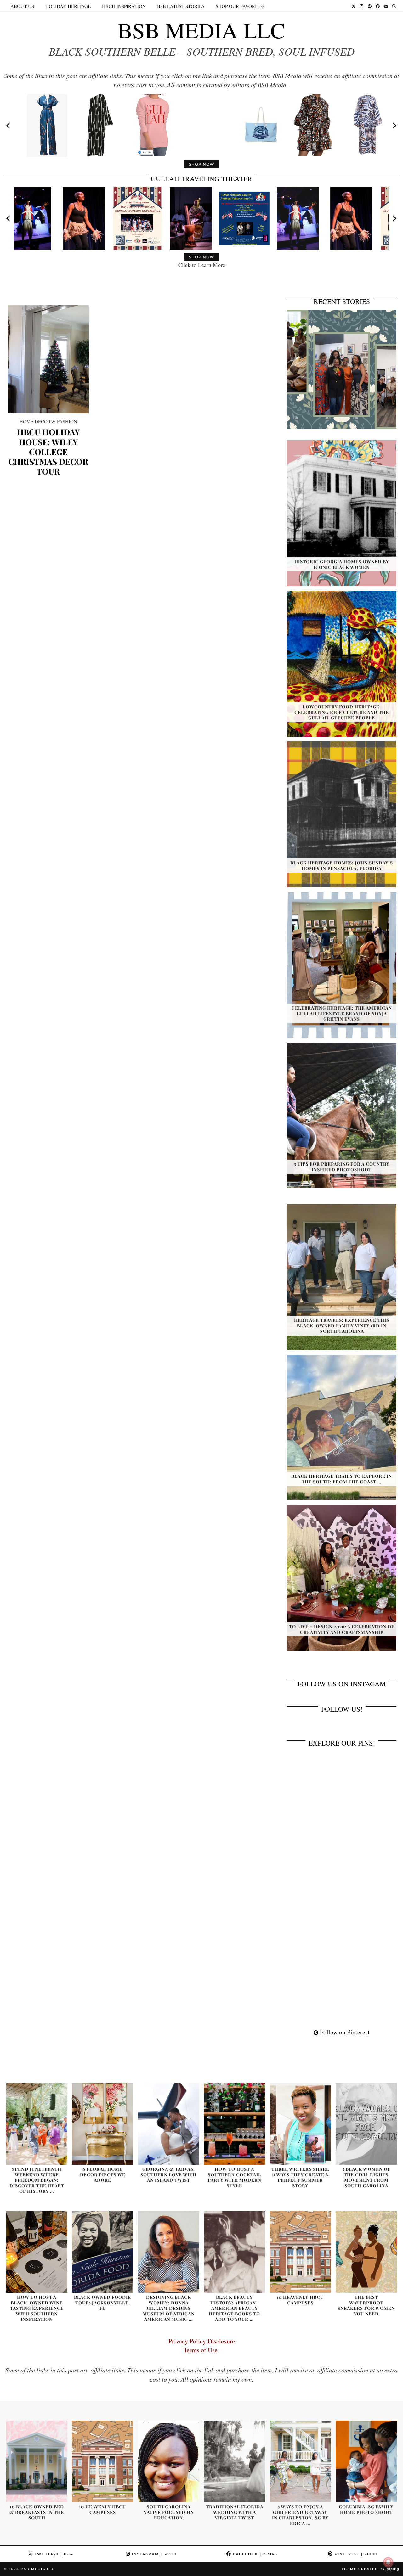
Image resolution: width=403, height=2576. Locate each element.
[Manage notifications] (388, 2562)
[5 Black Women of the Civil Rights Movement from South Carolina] (366, 2124)
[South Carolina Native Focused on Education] (169, 2461)
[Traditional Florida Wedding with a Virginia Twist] (234, 2461)
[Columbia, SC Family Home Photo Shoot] (366, 2461)
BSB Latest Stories (181, 6)
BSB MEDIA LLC (201, 30)
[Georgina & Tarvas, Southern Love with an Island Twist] (169, 2124)
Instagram (153, 2554)
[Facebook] (378, 6)
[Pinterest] (370, 6)
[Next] (394, 126)
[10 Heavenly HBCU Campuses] (300, 2252)
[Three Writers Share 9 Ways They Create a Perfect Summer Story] (300, 2124)
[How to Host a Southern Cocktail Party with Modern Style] (234, 2124)
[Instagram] (362, 6)
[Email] (386, 6)
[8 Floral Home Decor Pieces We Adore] (102, 2124)
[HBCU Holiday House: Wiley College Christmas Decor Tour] (48, 359)
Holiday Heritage (68, 6)
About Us (22, 6)
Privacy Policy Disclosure (202, 2341)
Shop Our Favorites (240, 6)
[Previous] (9, 126)
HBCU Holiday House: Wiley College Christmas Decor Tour (48, 452)
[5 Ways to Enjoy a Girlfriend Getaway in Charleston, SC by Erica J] (300, 2461)
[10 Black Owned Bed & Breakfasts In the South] (37, 2461)
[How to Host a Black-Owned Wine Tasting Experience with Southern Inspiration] (37, 2252)
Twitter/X (53, 2554)
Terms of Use (202, 2350)
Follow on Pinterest (344, 2032)
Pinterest (355, 2554)
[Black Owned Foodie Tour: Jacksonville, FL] (102, 2252)
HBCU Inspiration (124, 6)
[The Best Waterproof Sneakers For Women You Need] (366, 2252)
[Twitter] (354, 6)
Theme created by (370, 2569)
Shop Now (202, 164)
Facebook (254, 2554)
